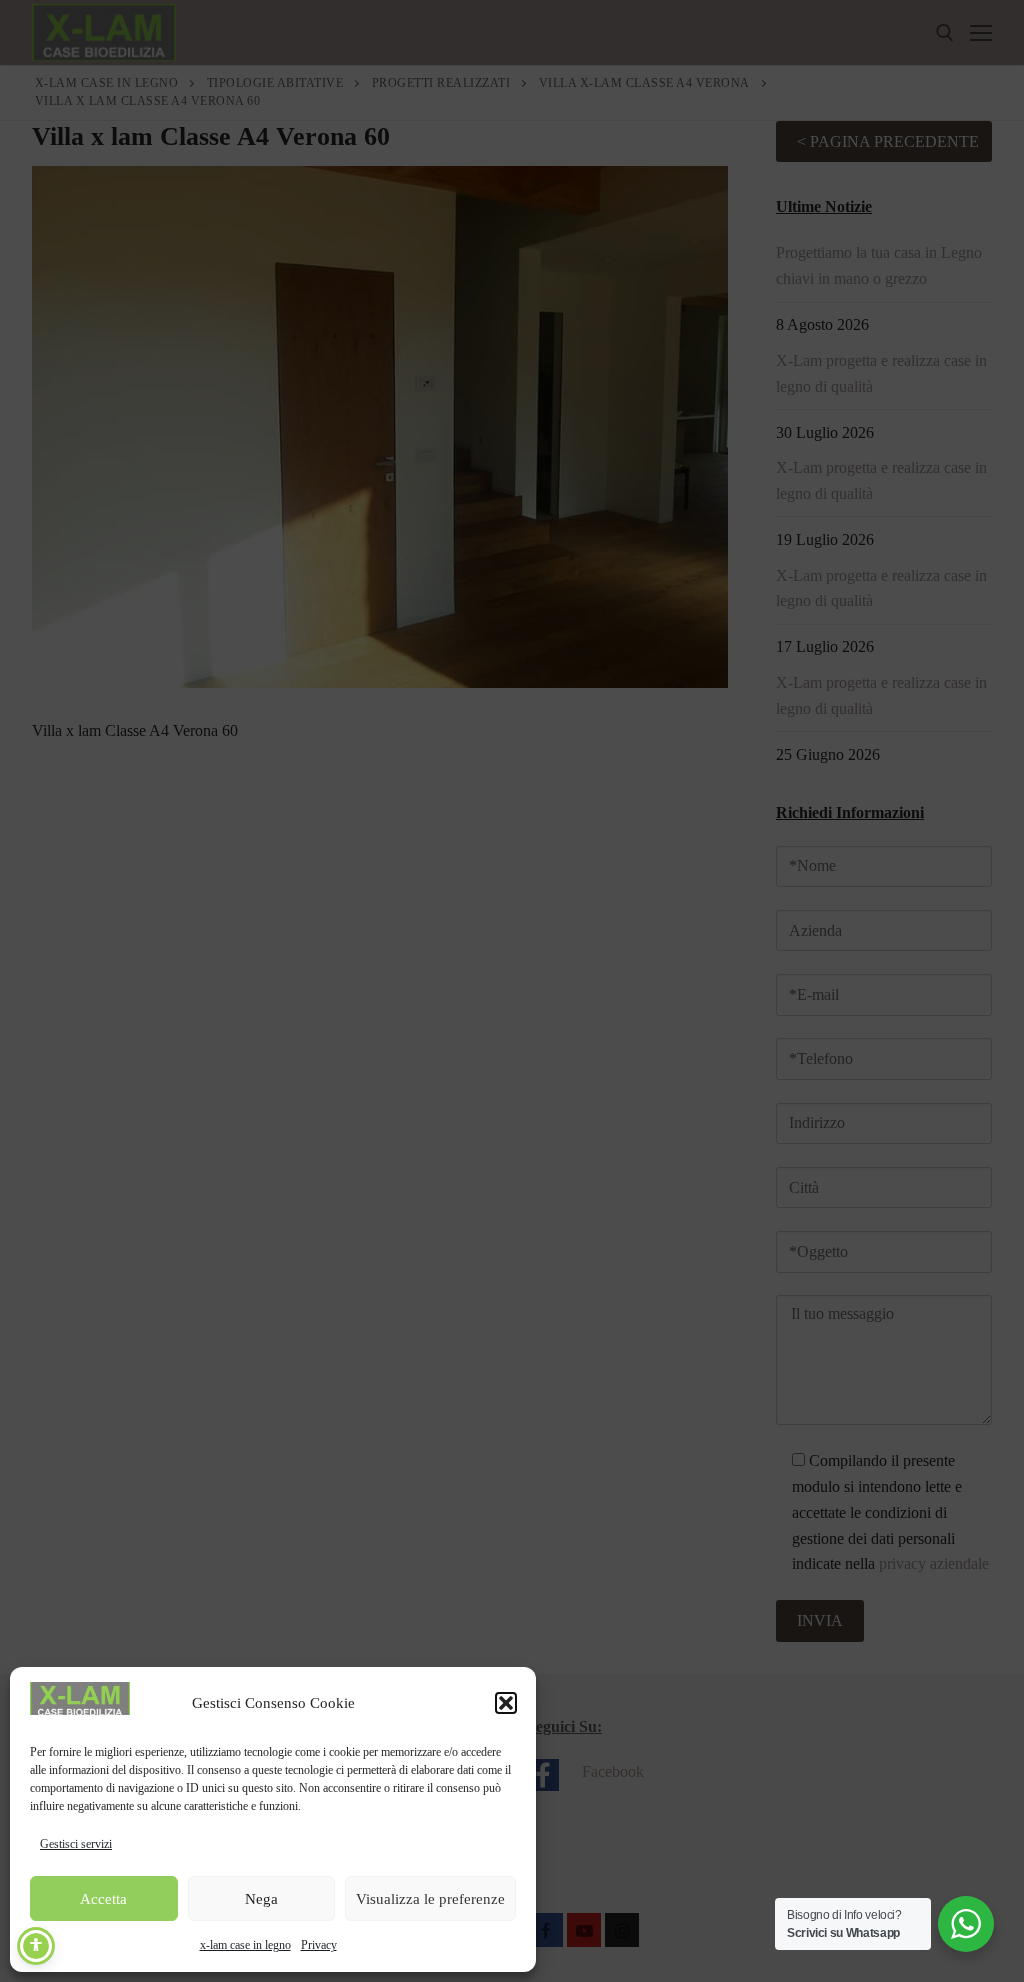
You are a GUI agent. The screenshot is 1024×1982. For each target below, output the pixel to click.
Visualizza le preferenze (430, 1899)
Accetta (103, 1899)
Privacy (319, 1945)
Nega (261, 1899)
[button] (506, 1703)
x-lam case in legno (245, 1945)
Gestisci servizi (76, 1844)
